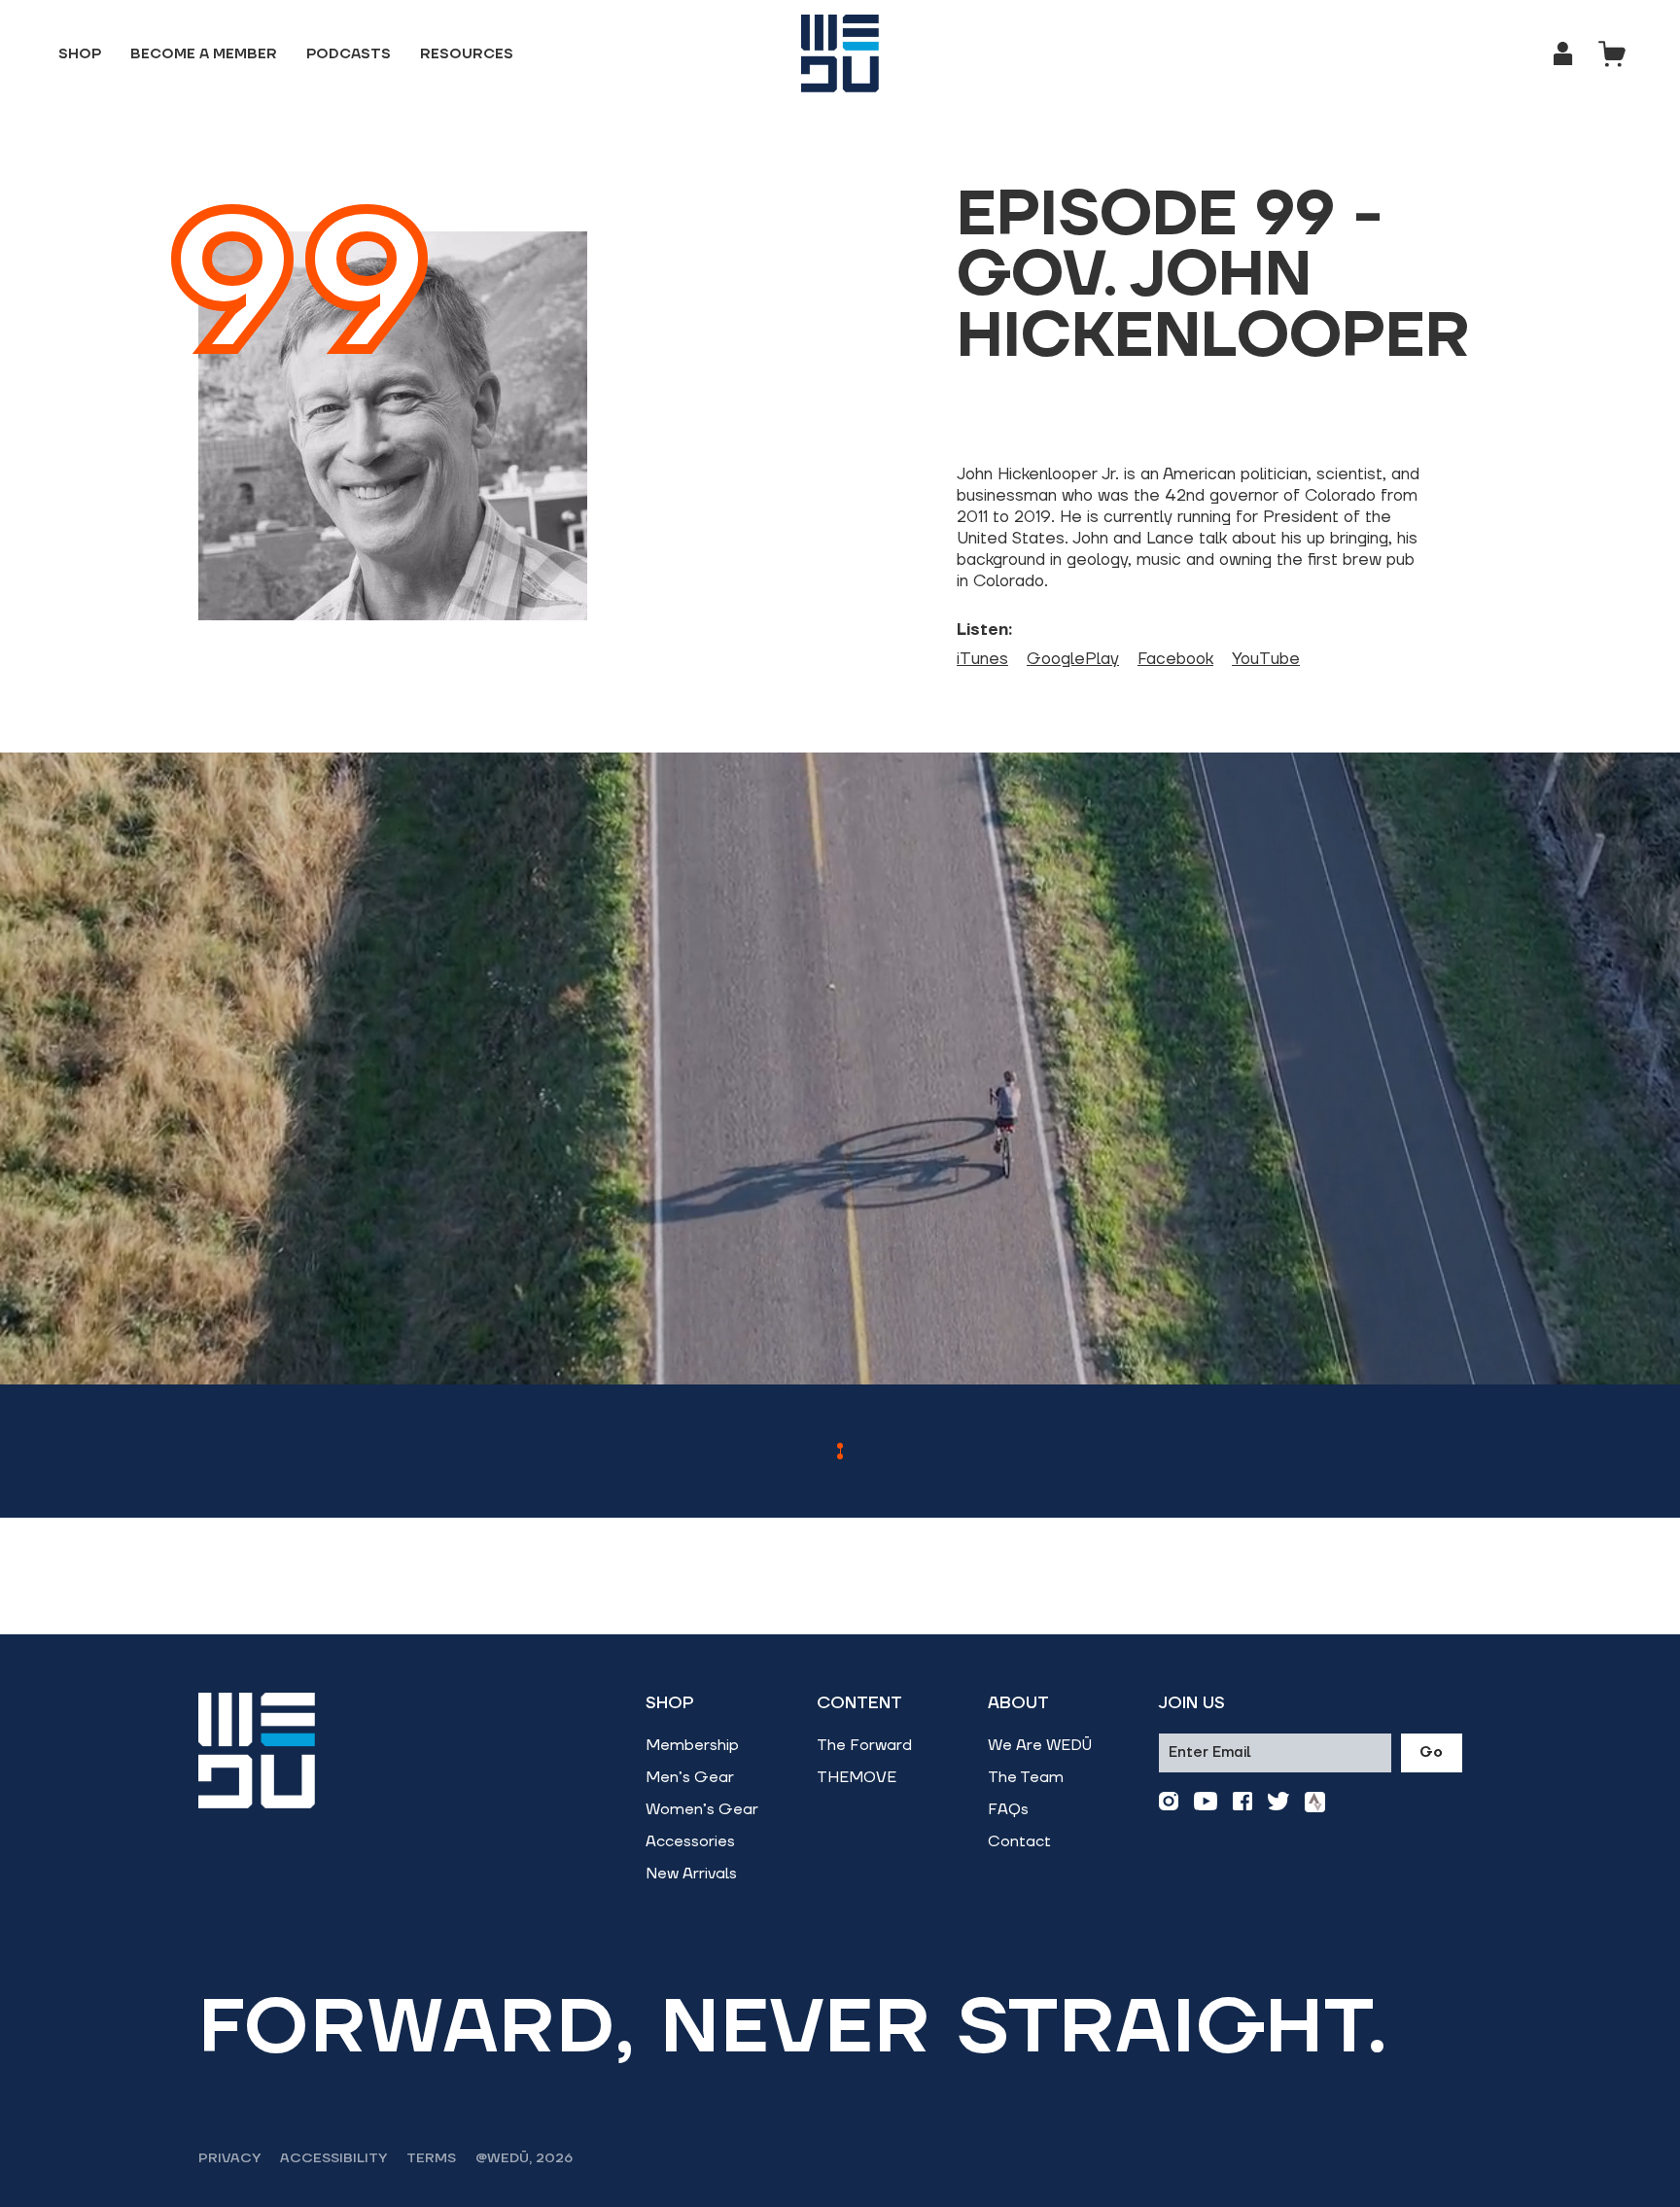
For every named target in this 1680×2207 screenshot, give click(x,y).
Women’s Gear (702, 1809)
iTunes (982, 659)
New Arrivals (691, 1874)
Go (1431, 1752)
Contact (1019, 1841)
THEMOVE (857, 1777)
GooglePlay (1073, 659)
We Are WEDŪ (1040, 1745)
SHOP (670, 1703)
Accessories (690, 1841)
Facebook (1175, 659)
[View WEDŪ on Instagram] (1169, 1802)
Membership (692, 1745)
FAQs (1008, 1809)
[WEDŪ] (840, 53)
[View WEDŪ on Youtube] (1206, 1802)
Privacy (229, 2158)
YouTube (1266, 659)
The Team (1026, 1777)
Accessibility (333, 2158)
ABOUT (1018, 1703)
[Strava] (1315, 1802)
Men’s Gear (690, 1777)
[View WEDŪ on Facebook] (1242, 1802)
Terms (431, 2158)
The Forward (864, 1745)
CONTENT (859, 1703)
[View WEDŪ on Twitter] (1278, 1802)
